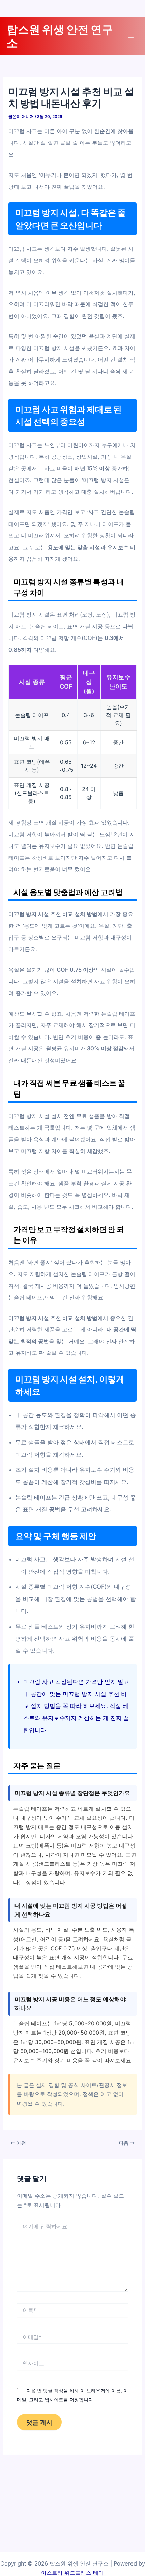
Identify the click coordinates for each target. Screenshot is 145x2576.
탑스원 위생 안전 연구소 (60, 36)
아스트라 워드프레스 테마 (72, 2573)
